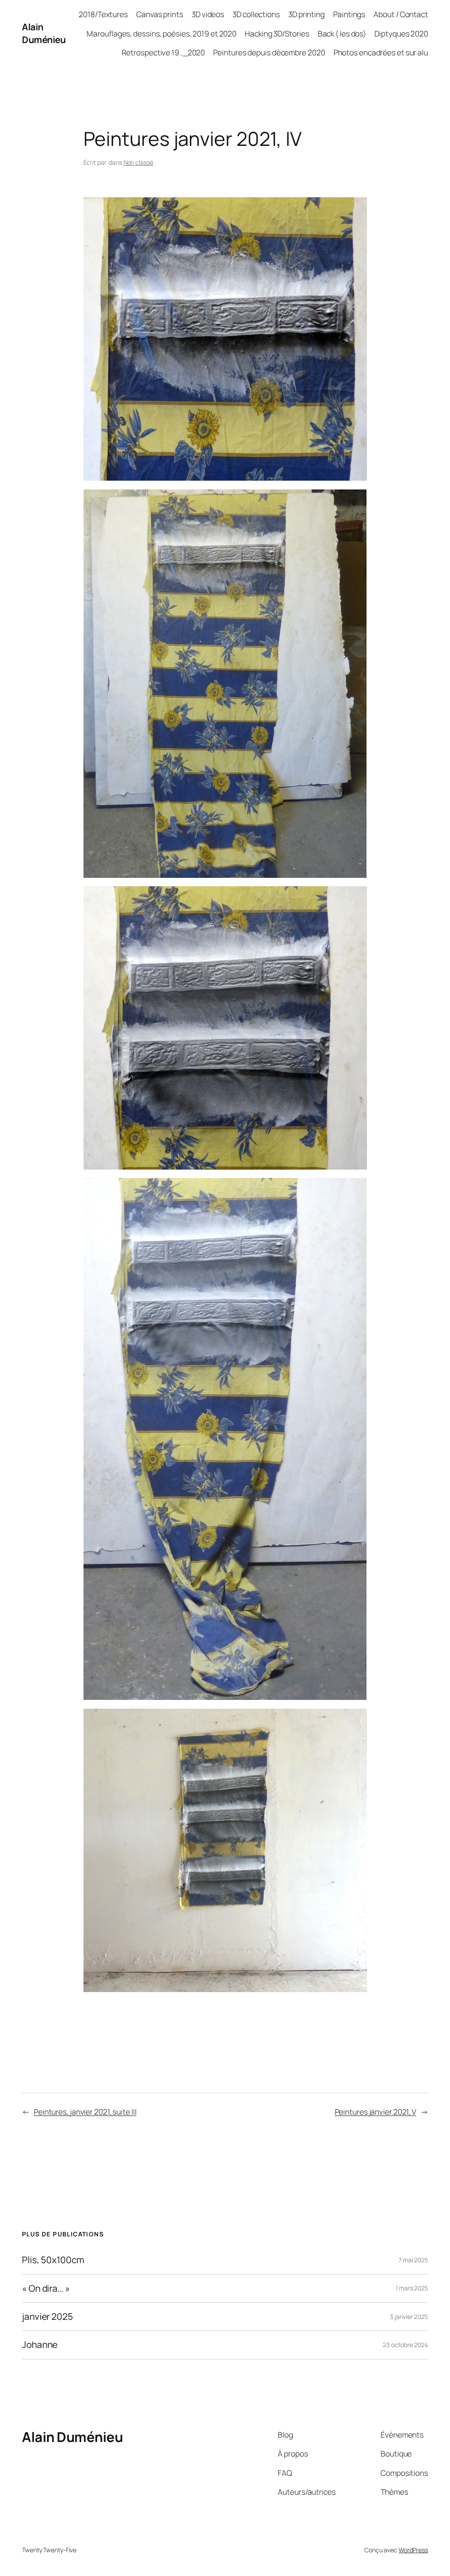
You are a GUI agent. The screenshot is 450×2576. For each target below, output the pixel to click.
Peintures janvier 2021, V (376, 2112)
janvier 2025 (47, 2317)
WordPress (413, 2550)
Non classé (138, 162)
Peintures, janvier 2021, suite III (85, 2112)
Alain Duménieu (44, 33)
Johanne (40, 2345)
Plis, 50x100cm (53, 2260)
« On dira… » (46, 2288)
